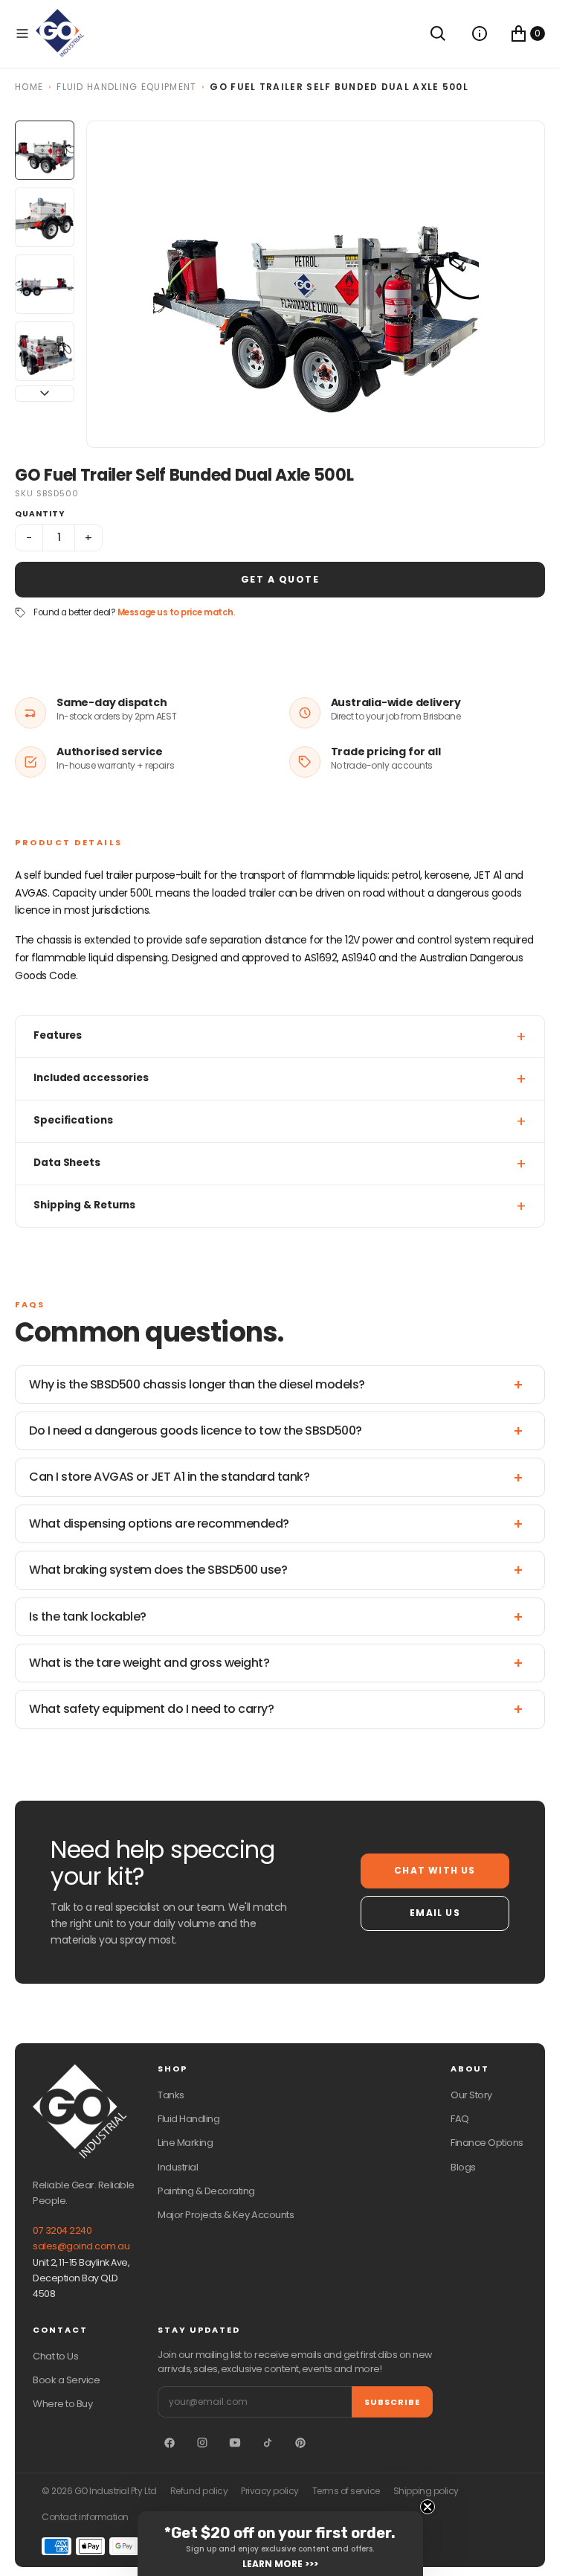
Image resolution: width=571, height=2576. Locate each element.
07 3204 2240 (62, 2230)
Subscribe (392, 2402)
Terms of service (346, 2491)
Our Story (471, 2095)
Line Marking (185, 2143)
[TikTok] (268, 2443)
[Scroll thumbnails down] (45, 394)
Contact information (85, 2517)
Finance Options (487, 2143)
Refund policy (199, 2491)
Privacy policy (270, 2491)
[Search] (438, 33)
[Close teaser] (428, 2507)
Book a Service (66, 2380)
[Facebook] (170, 2443)
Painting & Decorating (206, 2191)
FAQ (460, 2119)
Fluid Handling (188, 2119)
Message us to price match (175, 612)
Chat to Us (55, 2356)
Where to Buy (62, 2404)
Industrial (178, 2167)
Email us (435, 1913)
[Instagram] (202, 2443)
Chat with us (435, 1870)
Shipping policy (426, 2491)
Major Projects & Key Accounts (226, 2215)
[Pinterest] (300, 2443)
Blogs (463, 2167)
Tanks (171, 2095)
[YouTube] (235, 2443)
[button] (22, 33)
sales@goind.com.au (81, 2246)
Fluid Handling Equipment (126, 87)
